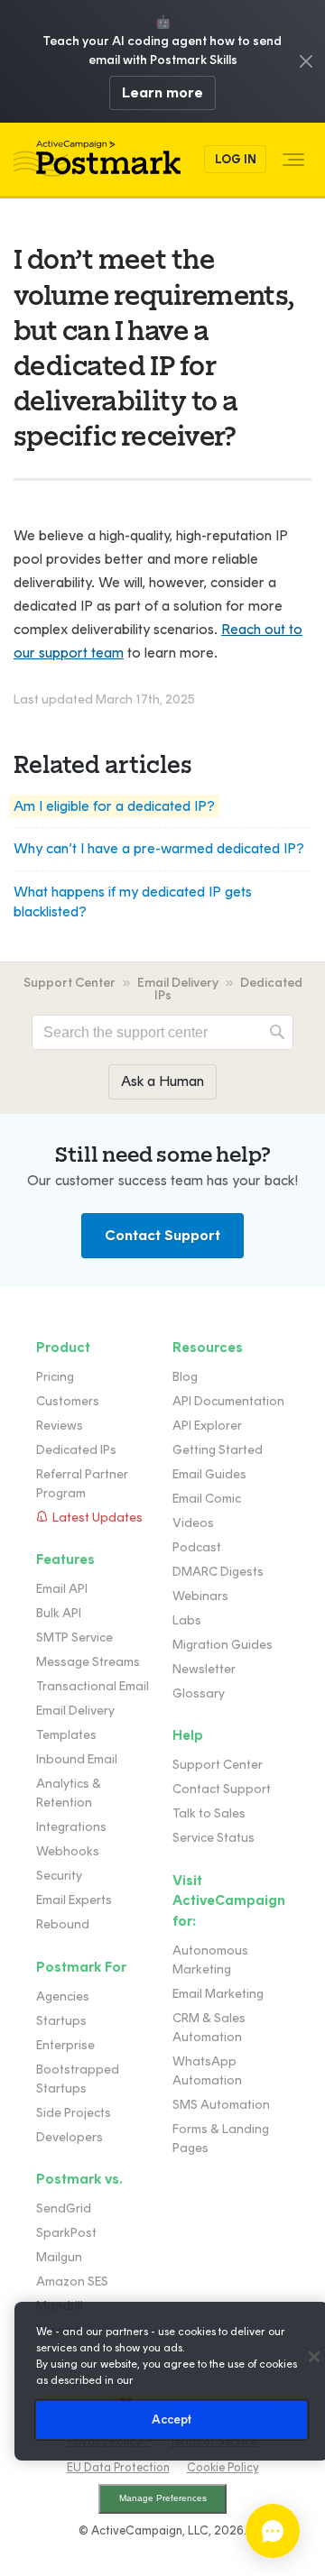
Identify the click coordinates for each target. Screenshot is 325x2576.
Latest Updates (97, 1518)
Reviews (60, 1426)
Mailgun (59, 2257)
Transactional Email (93, 1686)
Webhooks (68, 1851)
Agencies (63, 1996)
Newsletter (204, 1669)
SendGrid (64, 2208)
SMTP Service (74, 1638)
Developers (70, 2137)
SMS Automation (221, 2105)
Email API (62, 1589)
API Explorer (207, 1426)
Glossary (199, 1693)
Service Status (214, 1838)
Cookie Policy (223, 2467)
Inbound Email (77, 1759)
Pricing (55, 1377)
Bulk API (59, 1613)
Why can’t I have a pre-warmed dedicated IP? (159, 848)
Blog (185, 1377)
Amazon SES (72, 2282)
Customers (68, 1401)
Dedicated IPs (76, 1450)
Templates (66, 1735)
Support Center (70, 983)
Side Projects (74, 2113)
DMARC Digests (218, 1572)
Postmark (97, 159)
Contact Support (162, 1235)
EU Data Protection (118, 2467)
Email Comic (207, 1499)
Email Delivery (178, 983)
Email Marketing (218, 1994)
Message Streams (88, 1662)
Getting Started (218, 1450)
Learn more (162, 92)
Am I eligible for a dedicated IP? (114, 806)
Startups (61, 2021)
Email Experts (74, 1900)
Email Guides (209, 1474)
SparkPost (66, 2233)
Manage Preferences (163, 2498)
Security (59, 1876)
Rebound (63, 1924)
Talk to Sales (209, 1813)
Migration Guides (223, 1645)
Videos (193, 1523)
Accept (172, 2420)
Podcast (197, 1547)
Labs (187, 1620)
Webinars (200, 1596)
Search (277, 1032)
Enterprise (65, 2045)
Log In (236, 159)
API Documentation (228, 1401)
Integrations (71, 1827)
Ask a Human (162, 1081)
